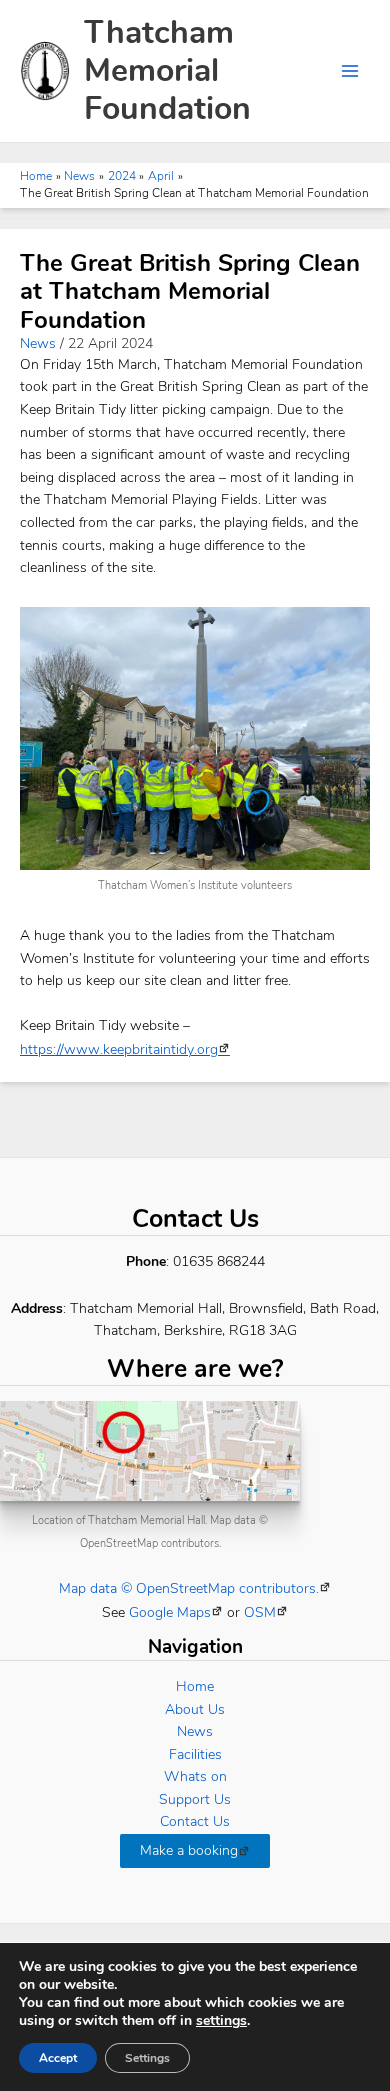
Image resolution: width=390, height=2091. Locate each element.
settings (221, 2021)
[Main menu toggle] (350, 71)
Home (195, 1686)
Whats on (195, 1776)
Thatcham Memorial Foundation (167, 71)
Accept (58, 2058)
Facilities (195, 1754)
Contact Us (195, 1821)
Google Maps (170, 1612)
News (38, 343)
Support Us (195, 1799)
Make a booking (189, 1850)
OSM (260, 1612)
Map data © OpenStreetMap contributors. (189, 1588)
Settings (147, 2058)
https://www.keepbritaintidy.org (119, 1049)
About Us (195, 1709)
